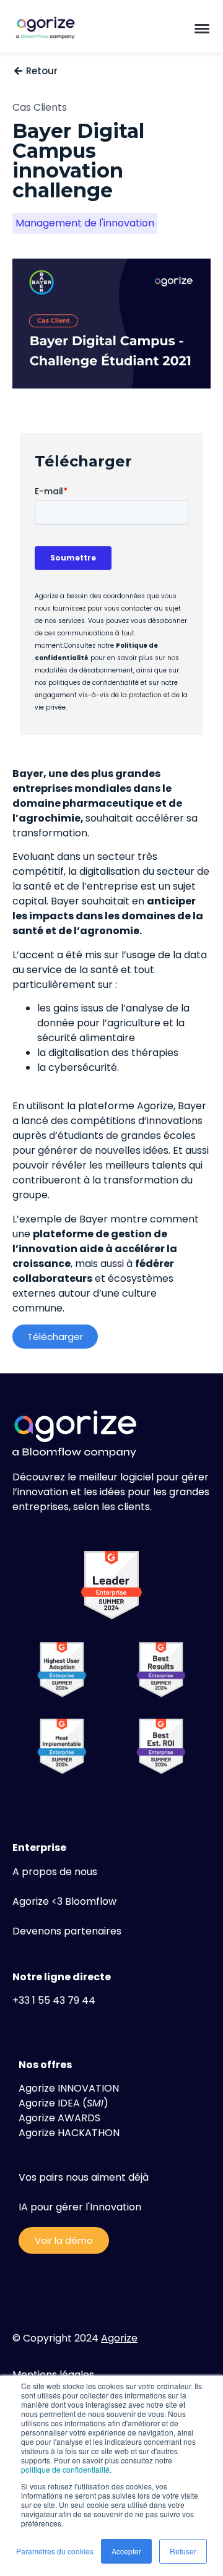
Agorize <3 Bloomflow (64, 1901)
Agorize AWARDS (59, 2118)
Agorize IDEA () (63, 2103)
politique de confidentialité (65, 2469)
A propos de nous (55, 1872)
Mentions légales (53, 2375)
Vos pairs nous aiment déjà (84, 2177)
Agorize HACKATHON (69, 2133)
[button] (202, 28)
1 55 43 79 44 (64, 2000)
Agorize (119, 2338)
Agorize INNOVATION (69, 2088)
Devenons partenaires (67, 1931)
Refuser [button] (183, 2551)
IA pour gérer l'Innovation (80, 2207)
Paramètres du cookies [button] (55, 2551)
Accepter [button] (126, 2551)
